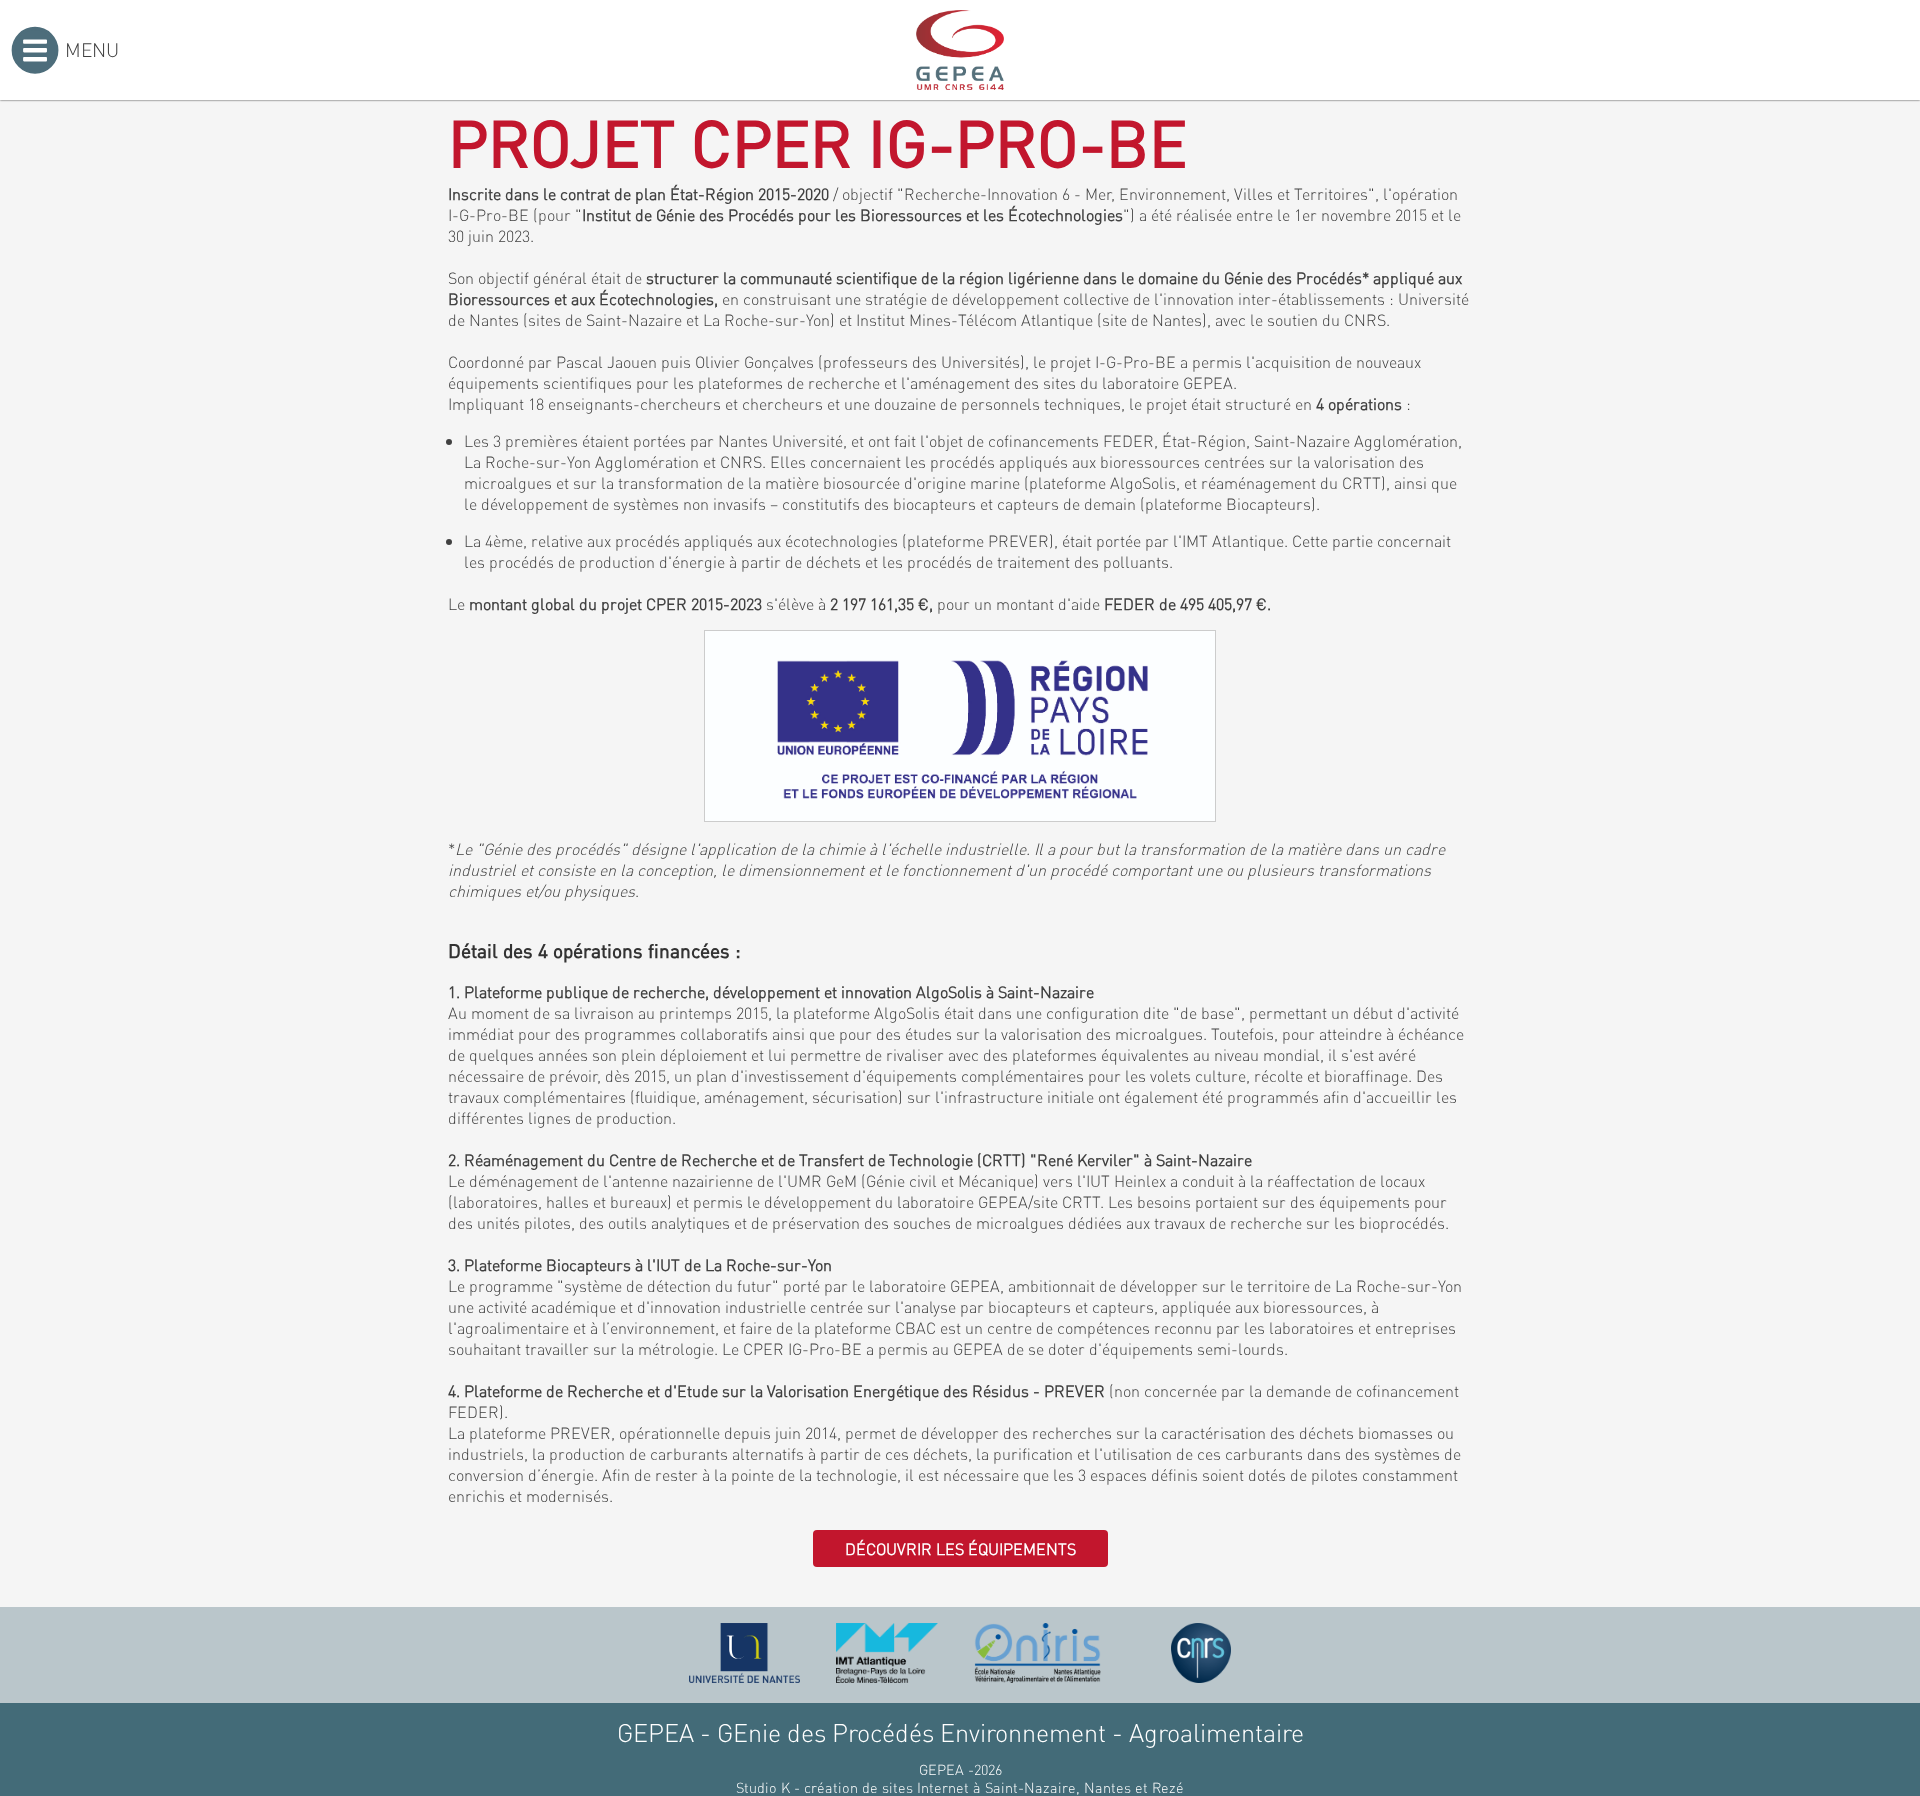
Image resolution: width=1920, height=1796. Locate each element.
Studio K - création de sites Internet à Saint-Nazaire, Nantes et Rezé (960, 1787)
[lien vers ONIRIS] (1038, 1653)
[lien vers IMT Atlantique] (886, 1653)
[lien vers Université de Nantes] (745, 1653)
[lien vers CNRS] (1201, 1653)
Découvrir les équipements (960, 1548)
